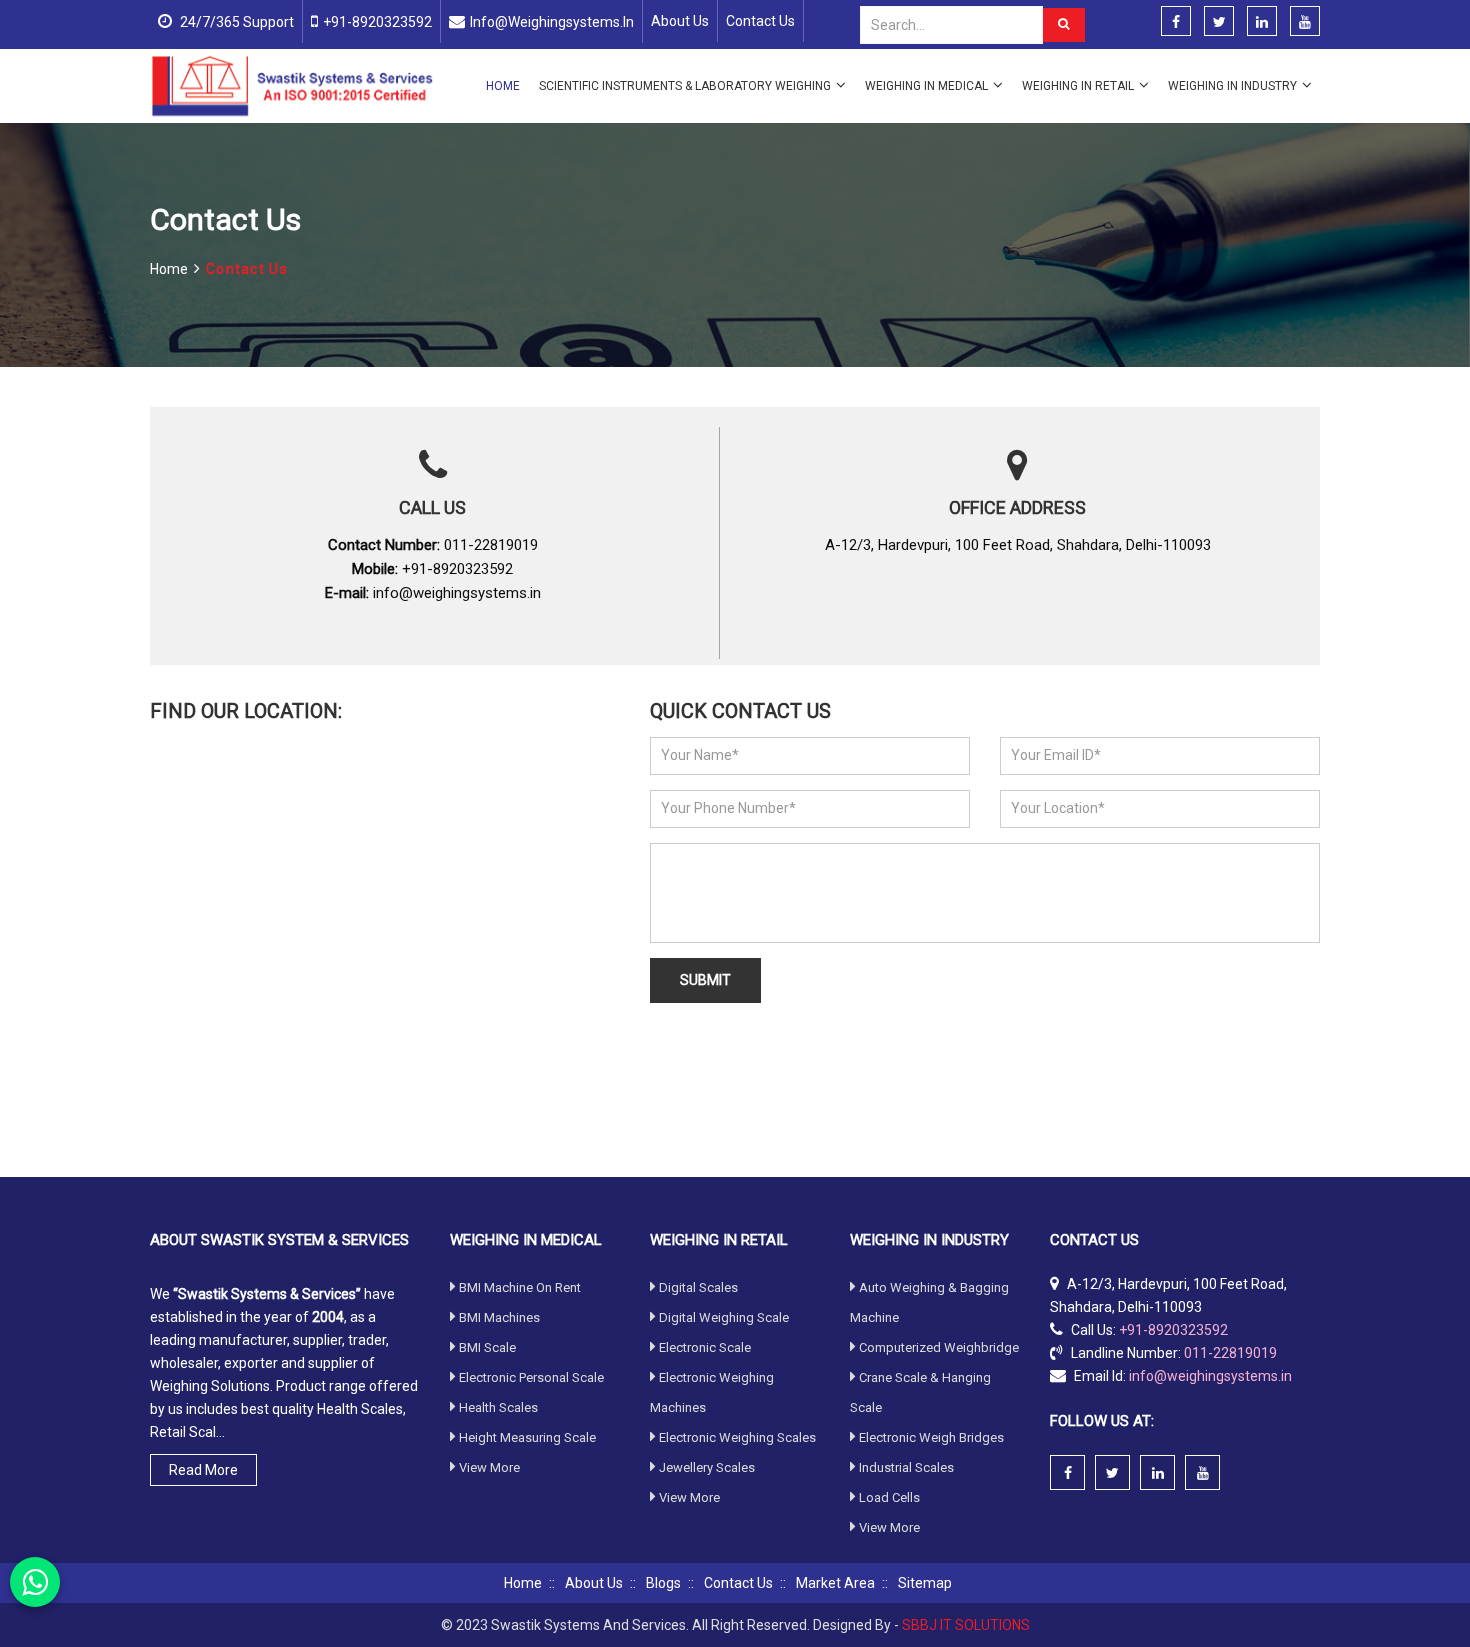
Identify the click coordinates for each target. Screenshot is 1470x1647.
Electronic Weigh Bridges (931, 1437)
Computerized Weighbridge (939, 1347)
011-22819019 (491, 545)
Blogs (663, 1583)
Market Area (835, 1583)
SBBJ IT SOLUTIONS (966, 1625)
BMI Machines (499, 1317)
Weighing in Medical (926, 86)
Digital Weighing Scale (724, 1317)
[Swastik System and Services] (292, 85)
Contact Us (760, 21)
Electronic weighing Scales (737, 1437)
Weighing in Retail (1078, 86)
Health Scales (498, 1407)
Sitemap (925, 1583)
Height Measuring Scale (527, 1437)
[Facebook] (1176, 22)
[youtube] (1305, 22)
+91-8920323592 (377, 22)
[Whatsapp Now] (35, 1582)
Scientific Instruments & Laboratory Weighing (685, 86)
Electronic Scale (705, 1347)
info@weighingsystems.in (552, 22)
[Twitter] (1219, 22)
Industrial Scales (906, 1467)
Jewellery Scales (707, 1467)
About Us (680, 21)
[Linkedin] (1262, 22)
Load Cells (889, 1497)
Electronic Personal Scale (531, 1377)
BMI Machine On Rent (520, 1287)
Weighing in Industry (1232, 86)
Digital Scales (698, 1287)
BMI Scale (487, 1347)
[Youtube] (1202, 1472)
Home (503, 86)
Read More (203, 1470)
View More (489, 1467)
